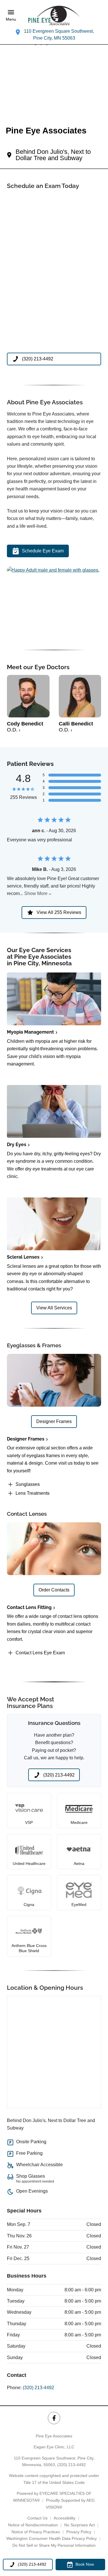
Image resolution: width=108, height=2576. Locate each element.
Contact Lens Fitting (29, 1607)
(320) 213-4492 (38, 2388)
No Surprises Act (79, 2525)
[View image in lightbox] (53, 570)
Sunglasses (28, 1484)
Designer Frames (26, 1439)
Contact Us (37, 2518)
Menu (11, 19)
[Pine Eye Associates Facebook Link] (54, 2418)
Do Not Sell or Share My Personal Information (54, 2545)
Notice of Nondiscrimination (33, 2525)
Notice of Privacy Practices (36, 2532)
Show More (36, 893)
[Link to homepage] (54, 15)
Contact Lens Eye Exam (40, 1653)
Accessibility (65, 2518)
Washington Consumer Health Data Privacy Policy (52, 2538)
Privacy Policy (79, 2532)
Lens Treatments (33, 1493)
